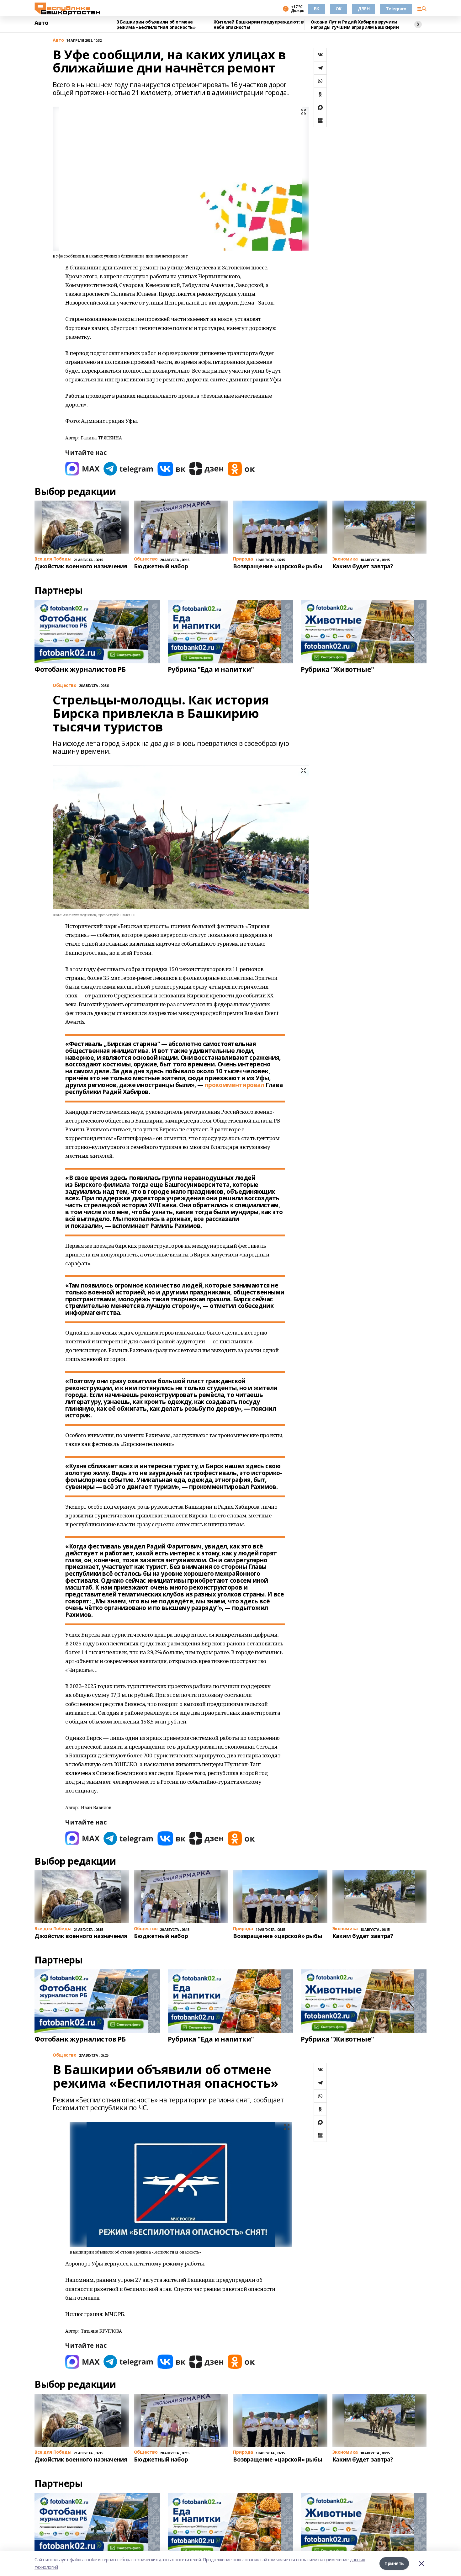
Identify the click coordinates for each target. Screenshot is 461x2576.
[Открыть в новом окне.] (82, 469)
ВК (317, 9)
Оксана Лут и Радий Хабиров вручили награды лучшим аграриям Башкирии (355, 25)
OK (339, 9)
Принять (394, 2563)
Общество (65, 2055)
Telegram (396, 9)
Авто (41, 23)
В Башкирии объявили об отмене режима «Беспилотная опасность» (156, 25)
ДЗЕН (364, 9)
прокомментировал (234, 1085)
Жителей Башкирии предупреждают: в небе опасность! (259, 25)
